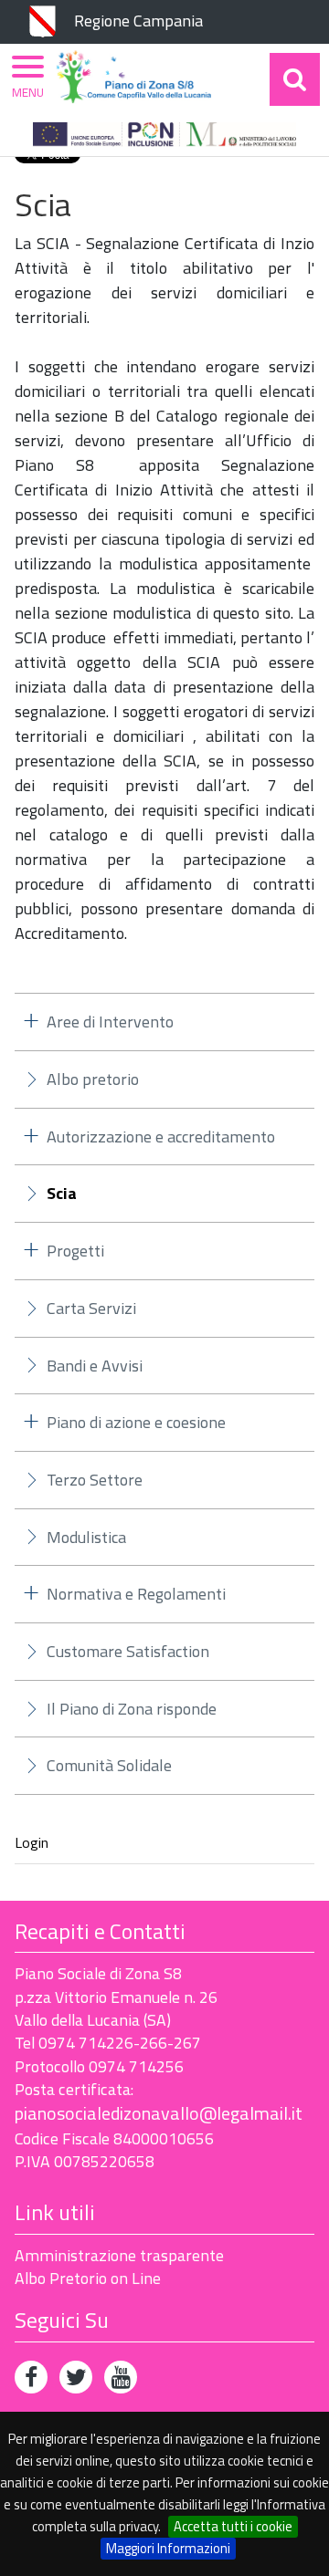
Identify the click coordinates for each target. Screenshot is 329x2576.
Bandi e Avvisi (95, 1366)
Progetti (75, 1251)
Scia (62, 1194)
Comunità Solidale (109, 1765)
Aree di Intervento (110, 1022)
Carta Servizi (91, 1308)
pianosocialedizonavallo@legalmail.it (159, 2113)
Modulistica (86, 1537)
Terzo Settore (95, 1480)
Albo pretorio (93, 1079)
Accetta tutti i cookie (233, 2526)
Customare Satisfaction (128, 1651)
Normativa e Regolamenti (136, 1594)
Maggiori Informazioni (168, 2548)
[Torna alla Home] (133, 77)
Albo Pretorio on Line (88, 2278)
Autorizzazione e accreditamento (161, 1137)
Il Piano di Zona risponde (132, 1709)
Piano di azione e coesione (136, 1422)
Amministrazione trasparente (119, 2255)
